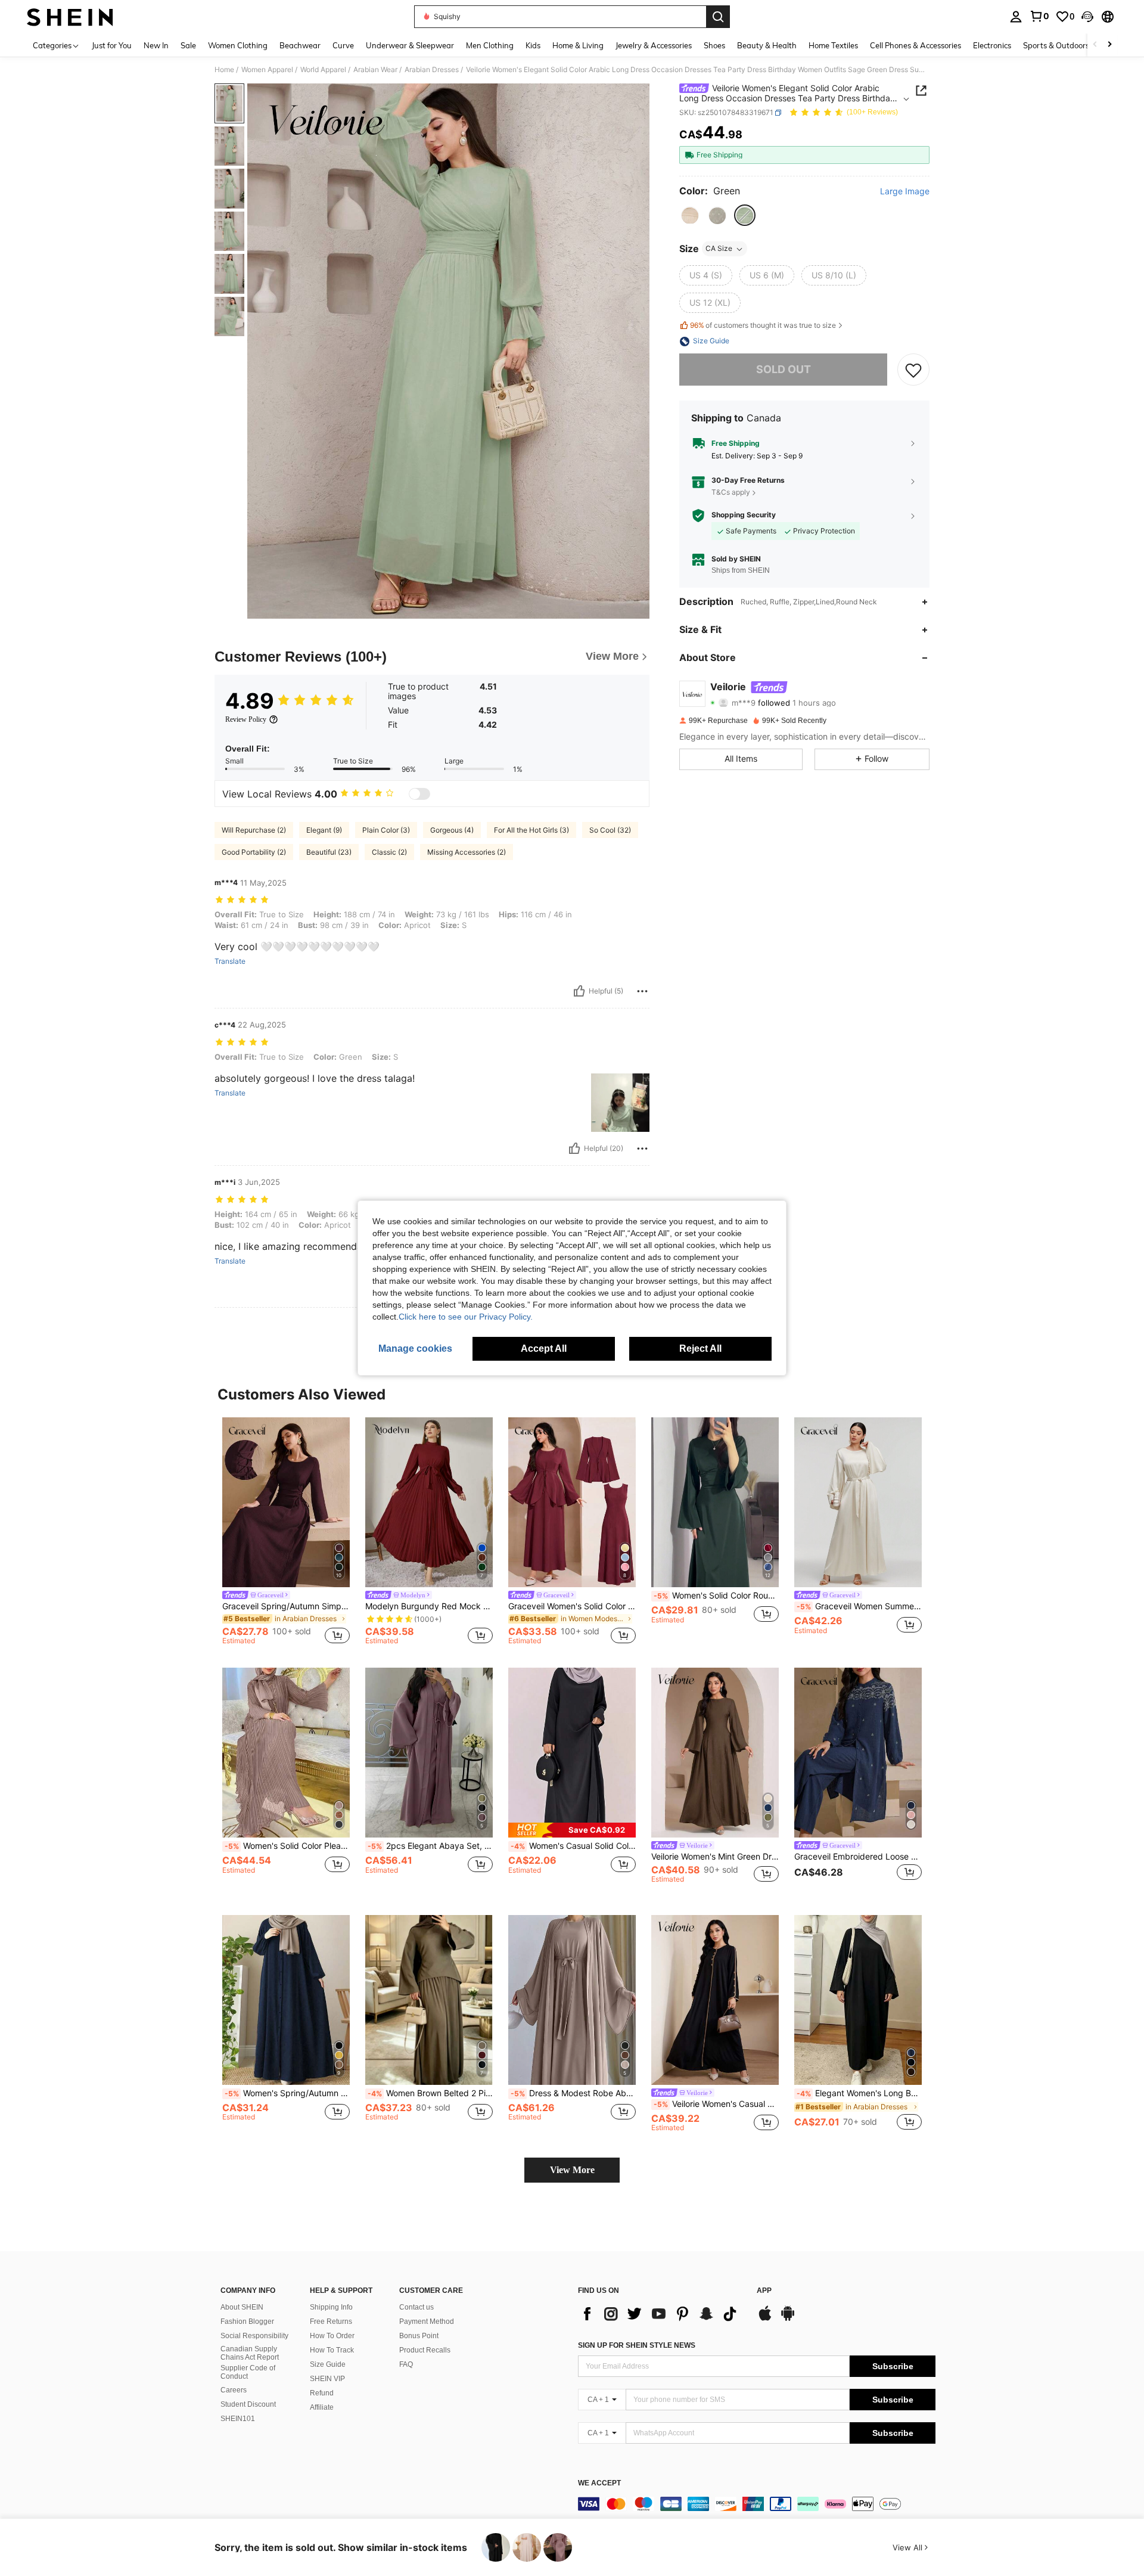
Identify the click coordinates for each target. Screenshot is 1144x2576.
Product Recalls (425, 2350)
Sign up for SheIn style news (637, 2345)
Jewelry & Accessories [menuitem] (654, 45)
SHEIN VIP (327, 2379)
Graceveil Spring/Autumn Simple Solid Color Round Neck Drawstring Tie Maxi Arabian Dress (286, 1606)
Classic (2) (389, 852)
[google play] (788, 2319)
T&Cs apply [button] (731, 492)
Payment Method (427, 2321)
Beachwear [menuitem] (300, 45)
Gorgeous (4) (452, 830)
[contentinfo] (757, 2504)
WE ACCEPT (599, 2483)
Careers (234, 2390)
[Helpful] (579, 991)
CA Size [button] (719, 249)
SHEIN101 (238, 2419)
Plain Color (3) (386, 830)
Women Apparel (267, 70)
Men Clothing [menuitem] (490, 45)
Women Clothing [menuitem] (238, 45)
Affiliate (322, 2407)
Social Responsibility (254, 2336)
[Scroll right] (1109, 45)
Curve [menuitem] (343, 45)
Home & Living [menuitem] (578, 45)
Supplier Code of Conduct (248, 2372)
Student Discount (248, 2404)
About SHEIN (242, 2307)
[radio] (690, 216)
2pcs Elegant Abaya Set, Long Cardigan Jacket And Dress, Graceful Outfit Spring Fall (430, 1846)
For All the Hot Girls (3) (531, 830)
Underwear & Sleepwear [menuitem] (410, 45)
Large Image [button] (905, 191)
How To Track (332, 2350)
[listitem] (286, 1533)
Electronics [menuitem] (992, 45)
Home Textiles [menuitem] (833, 45)
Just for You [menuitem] (112, 45)
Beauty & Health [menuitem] (767, 45)
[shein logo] (70, 17)
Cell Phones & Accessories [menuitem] (915, 45)
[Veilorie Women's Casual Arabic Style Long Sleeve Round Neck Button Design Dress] (715, 2000)
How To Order (332, 2336)
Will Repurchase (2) (254, 830)
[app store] (765, 2319)
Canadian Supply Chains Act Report (250, 2353)
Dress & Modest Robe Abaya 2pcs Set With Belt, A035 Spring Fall (573, 2093)
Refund (322, 2393)
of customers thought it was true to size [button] (763, 325)
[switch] (419, 794)
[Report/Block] (642, 991)
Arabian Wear (375, 70)
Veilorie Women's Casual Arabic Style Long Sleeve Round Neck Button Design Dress (716, 2104)
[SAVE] (913, 370)
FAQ (406, 2364)
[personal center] (1016, 17)
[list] (661, 2314)
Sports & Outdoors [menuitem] (1056, 45)
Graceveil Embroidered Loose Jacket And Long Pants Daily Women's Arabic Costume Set (858, 1857)
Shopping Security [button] (744, 516)
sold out (784, 370)
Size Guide (328, 2364)
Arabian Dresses (432, 70)
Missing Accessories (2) (467, 852)
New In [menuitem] (156, 45)
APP (764, 2291)
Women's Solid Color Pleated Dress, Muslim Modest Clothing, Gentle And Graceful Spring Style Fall (287, 1846)
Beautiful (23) (329, 852)
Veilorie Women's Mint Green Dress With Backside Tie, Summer (715, 1857)
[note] (572, 1830)
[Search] (718, 17)
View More (572, 2170)
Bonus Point (419, 2336)
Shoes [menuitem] (714, 45)
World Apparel (323, 70)
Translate (230, 961)
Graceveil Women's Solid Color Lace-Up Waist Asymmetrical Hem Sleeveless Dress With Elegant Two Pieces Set (572, 1606)
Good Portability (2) (254, 852)
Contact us (416, 2307)
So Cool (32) (610, 830)
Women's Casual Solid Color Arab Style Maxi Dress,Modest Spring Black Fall (573, 1846)
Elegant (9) (324, 830)
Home (224, 70)
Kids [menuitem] (533, 45)
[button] (1087, 17)
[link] (1039, 16)
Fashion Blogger (247, 2321)
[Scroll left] (1095, 45)
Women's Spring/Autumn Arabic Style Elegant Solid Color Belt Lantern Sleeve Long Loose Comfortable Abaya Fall (287, 2093)
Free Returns (331, 2321)
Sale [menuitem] (188, 45)
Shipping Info (331, 2307)
